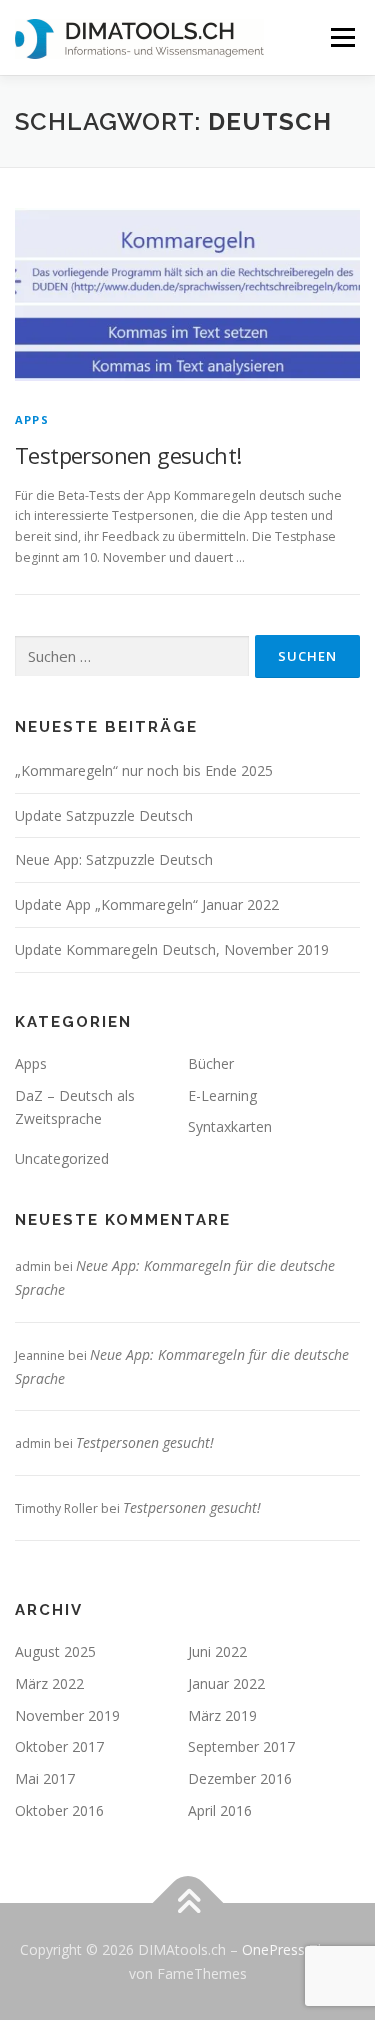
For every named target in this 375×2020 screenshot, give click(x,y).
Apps (32, 419)
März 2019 (222, 1715)
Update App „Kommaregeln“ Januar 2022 (147, 904)
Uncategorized (62, 1158)
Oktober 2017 (59, 1746)
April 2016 (220, 1810)
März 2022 (49, 1683)
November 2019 (67, 1715)
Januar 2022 (226, 1683)
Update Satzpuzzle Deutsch (104, 815)
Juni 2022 (217, 1651)
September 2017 (241, 1746)
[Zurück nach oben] (187, 1902)
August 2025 (55, 1651)
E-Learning (222, 1095)
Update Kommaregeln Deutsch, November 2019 (172, 949)
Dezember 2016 (240, 1778)
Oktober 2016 (59, 1810)
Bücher (211, 1063)
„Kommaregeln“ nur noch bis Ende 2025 (144, 770)
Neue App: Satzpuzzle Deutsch (114, 859)
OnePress (273, 1949)
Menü (341, 37)
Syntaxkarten (230, 1126)
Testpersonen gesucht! (128, 455)
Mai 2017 (45, 1778)
